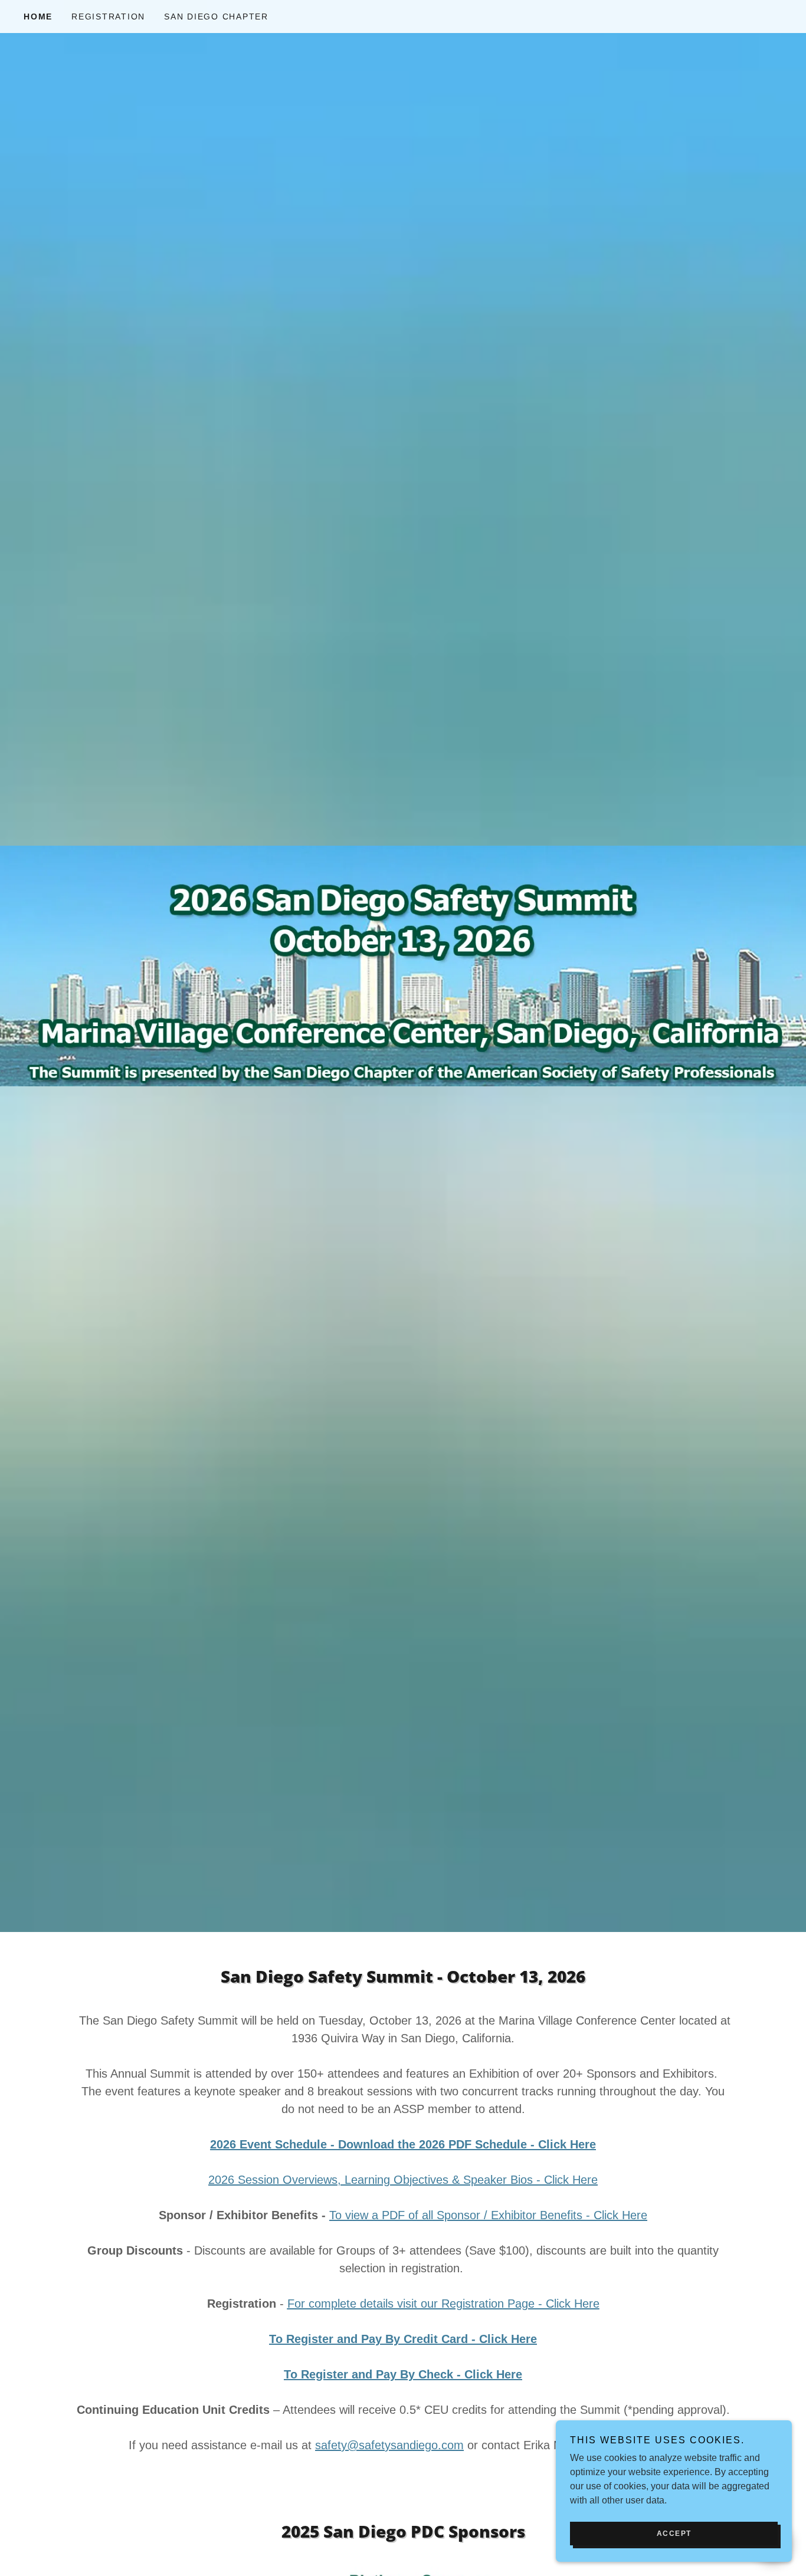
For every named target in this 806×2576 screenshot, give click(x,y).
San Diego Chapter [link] (216, 17)
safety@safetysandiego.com (389, 2445)
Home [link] (38, 17)
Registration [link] (108, 17)
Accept (674, 2534)
